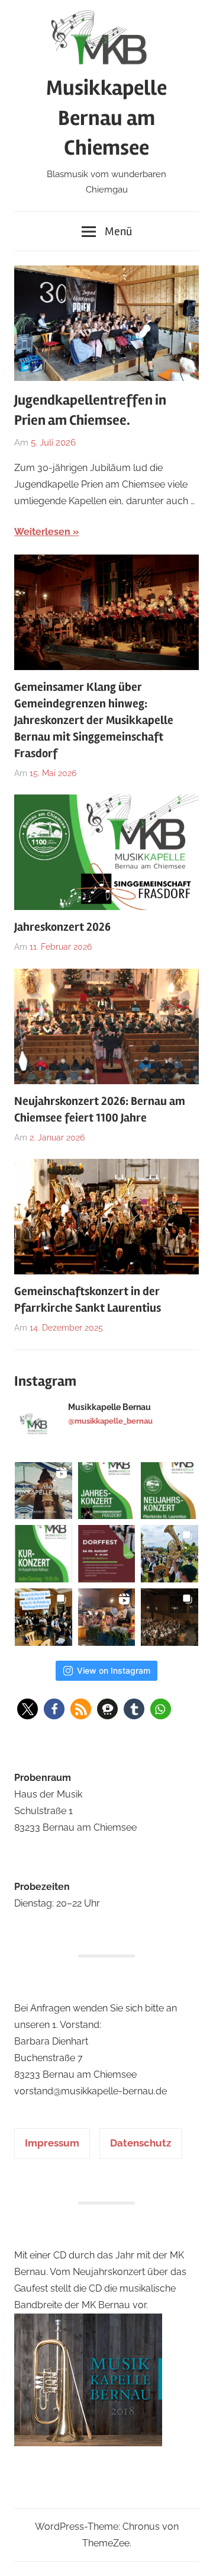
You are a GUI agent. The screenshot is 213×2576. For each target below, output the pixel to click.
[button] (28, 1709)
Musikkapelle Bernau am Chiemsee (106, 118)
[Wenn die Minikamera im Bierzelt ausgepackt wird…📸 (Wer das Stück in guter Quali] (43, 1491)
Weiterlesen (42, 532)
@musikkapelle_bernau (110, 1421)
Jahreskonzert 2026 (62, 927)
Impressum (52, 2143)
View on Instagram (114, 1670)
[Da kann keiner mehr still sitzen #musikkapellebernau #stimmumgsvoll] (107, 1617)
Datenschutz (141, 2143)
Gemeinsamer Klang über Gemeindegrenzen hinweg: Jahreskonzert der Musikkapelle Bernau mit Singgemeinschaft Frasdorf (94, 720)
